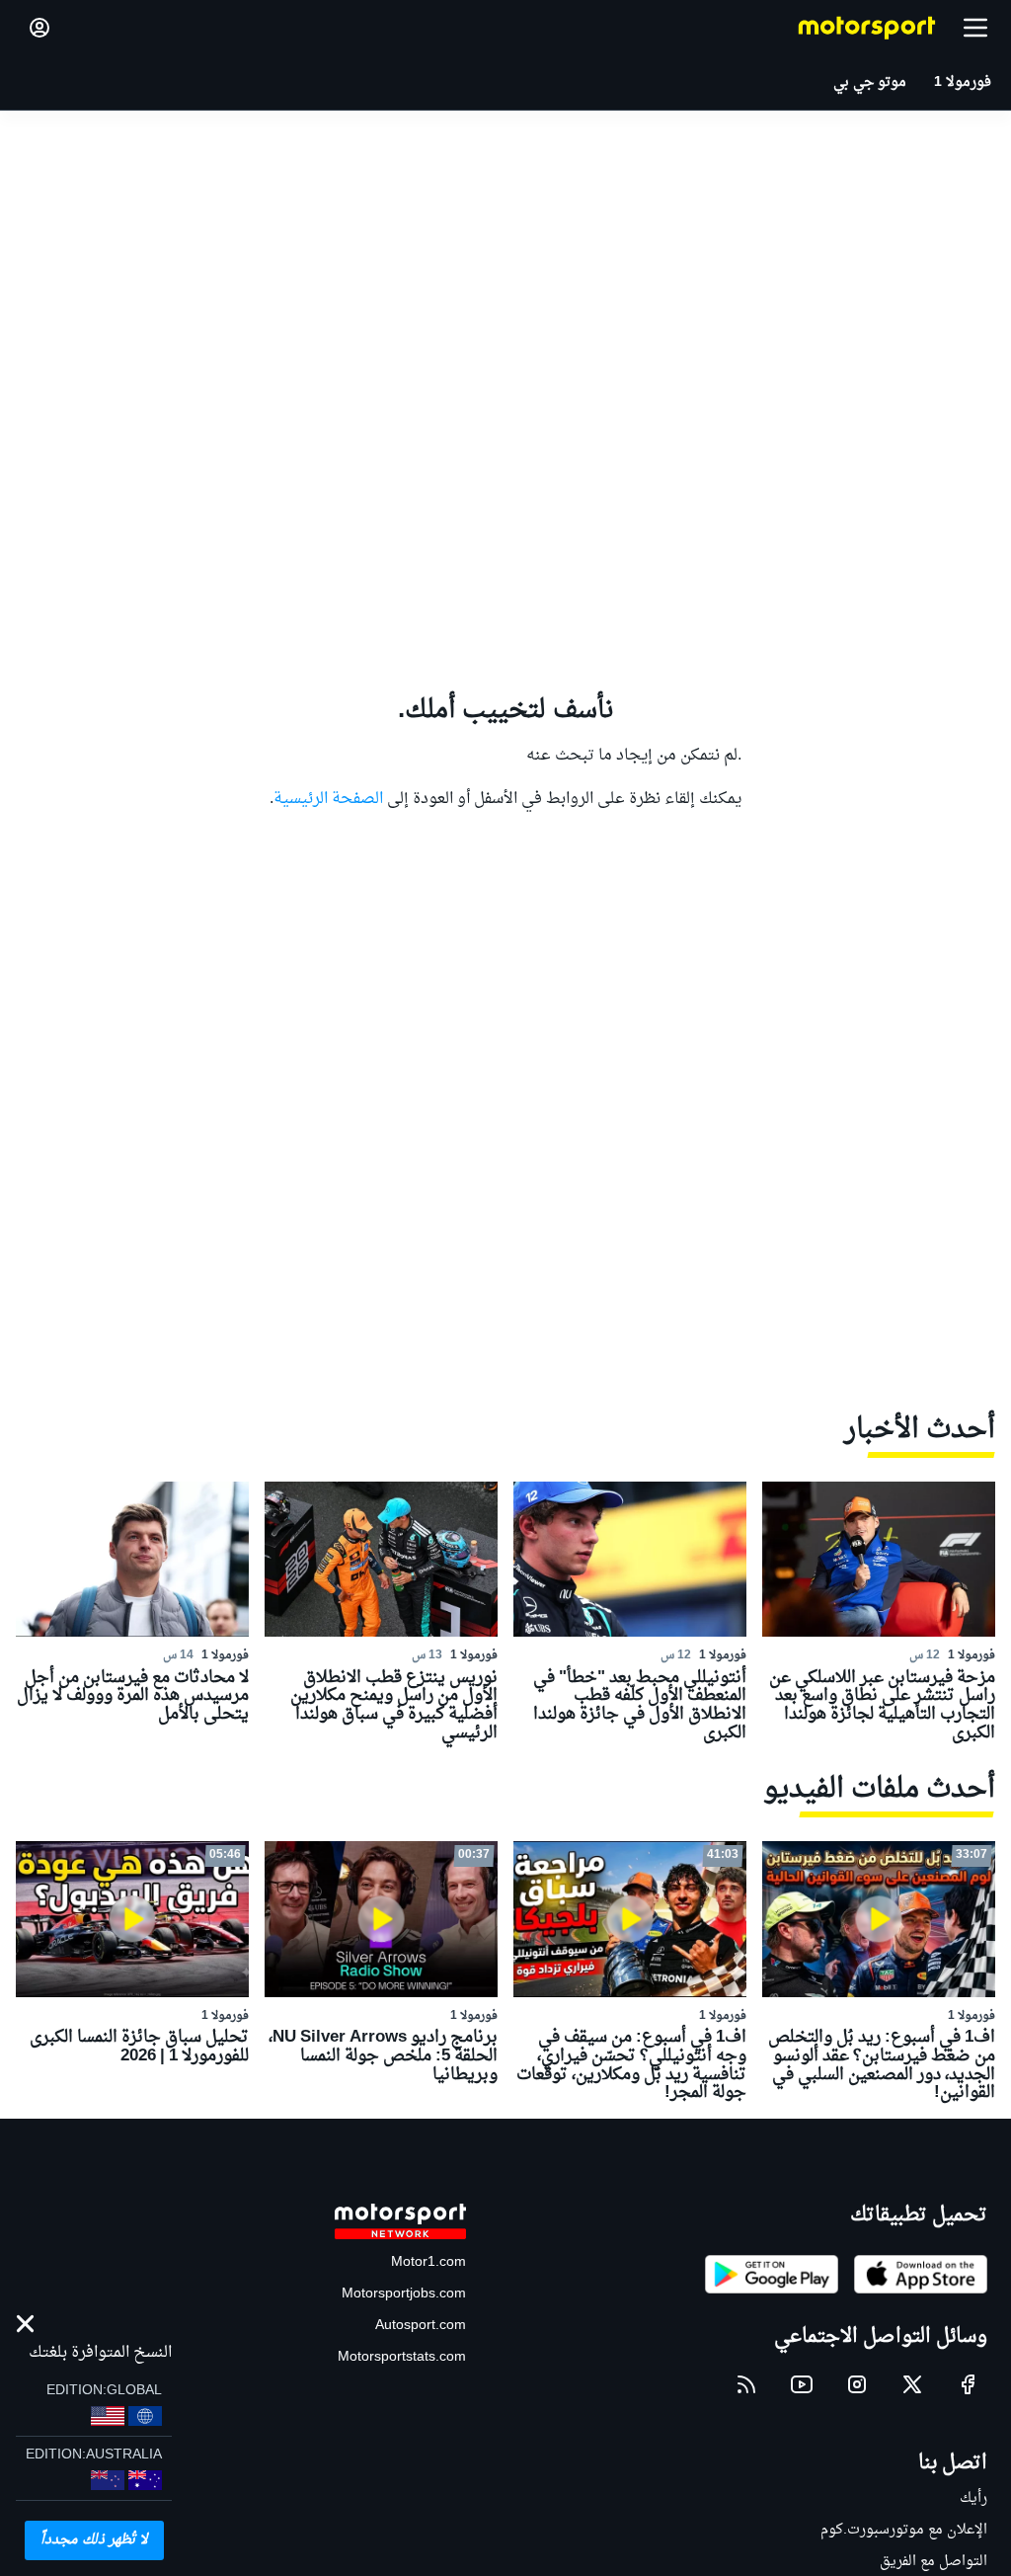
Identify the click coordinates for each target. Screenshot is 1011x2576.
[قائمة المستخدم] (39, 28)
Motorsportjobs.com (404, 2294)
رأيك (973, 2498)
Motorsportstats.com (402, 2357)
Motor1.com (428, 2262)
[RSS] (746, 2384)
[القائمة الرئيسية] (975, 28)
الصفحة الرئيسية (328, 799)
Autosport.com (421, 2326)
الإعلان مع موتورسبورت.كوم (904, 2530)
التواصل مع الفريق (933, 2562)
